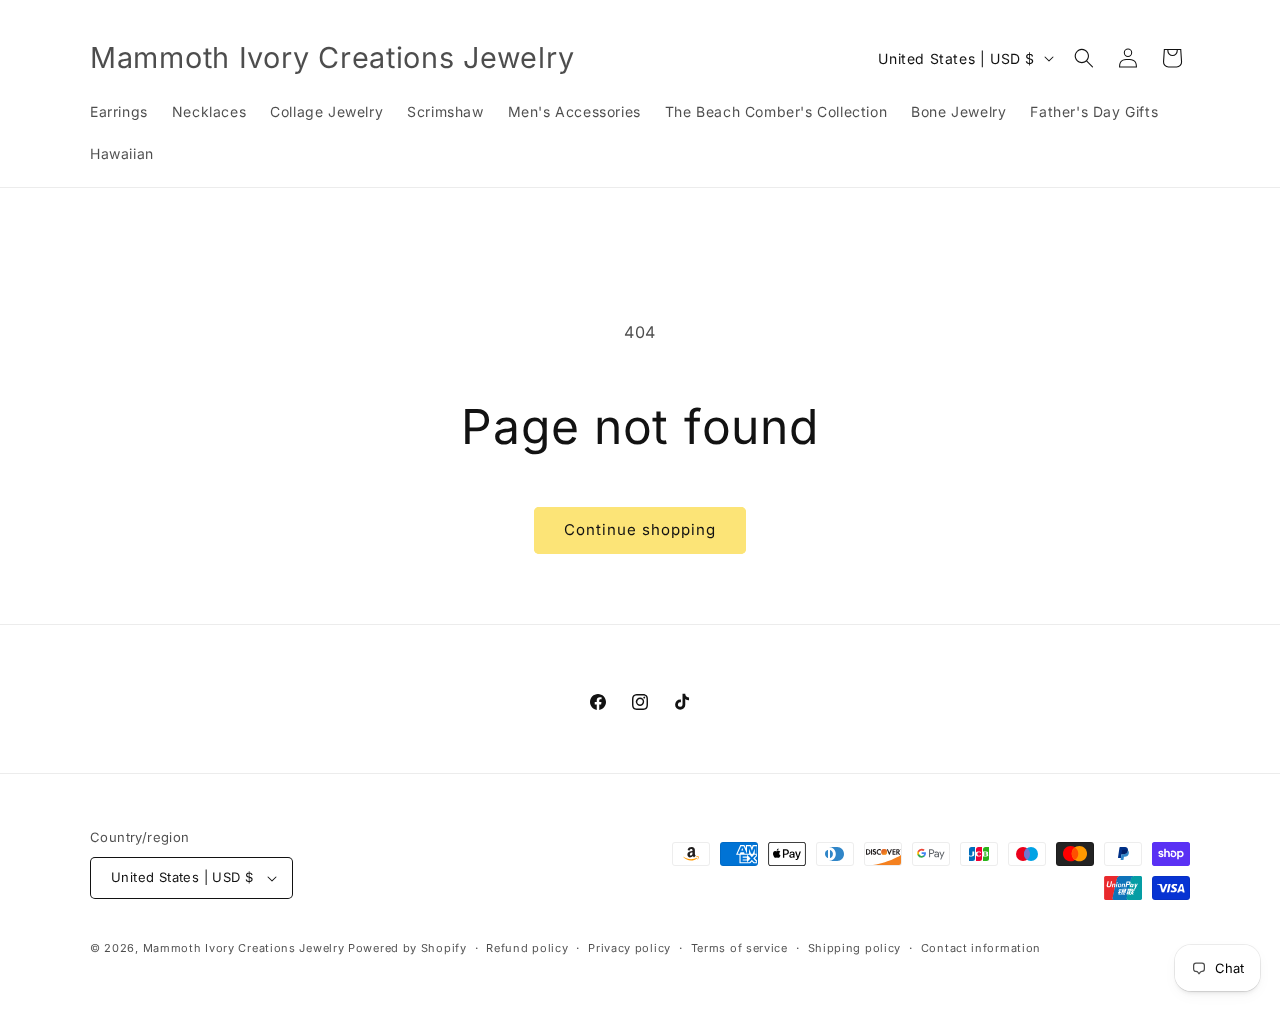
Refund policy (527, 948)
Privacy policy (629, 948)
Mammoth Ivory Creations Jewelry (244, 948)
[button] (1084, 58)
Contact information (981, 948)
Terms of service (739, 948)
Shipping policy (855, 948)
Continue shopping (640, 529)
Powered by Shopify (407, 948)
